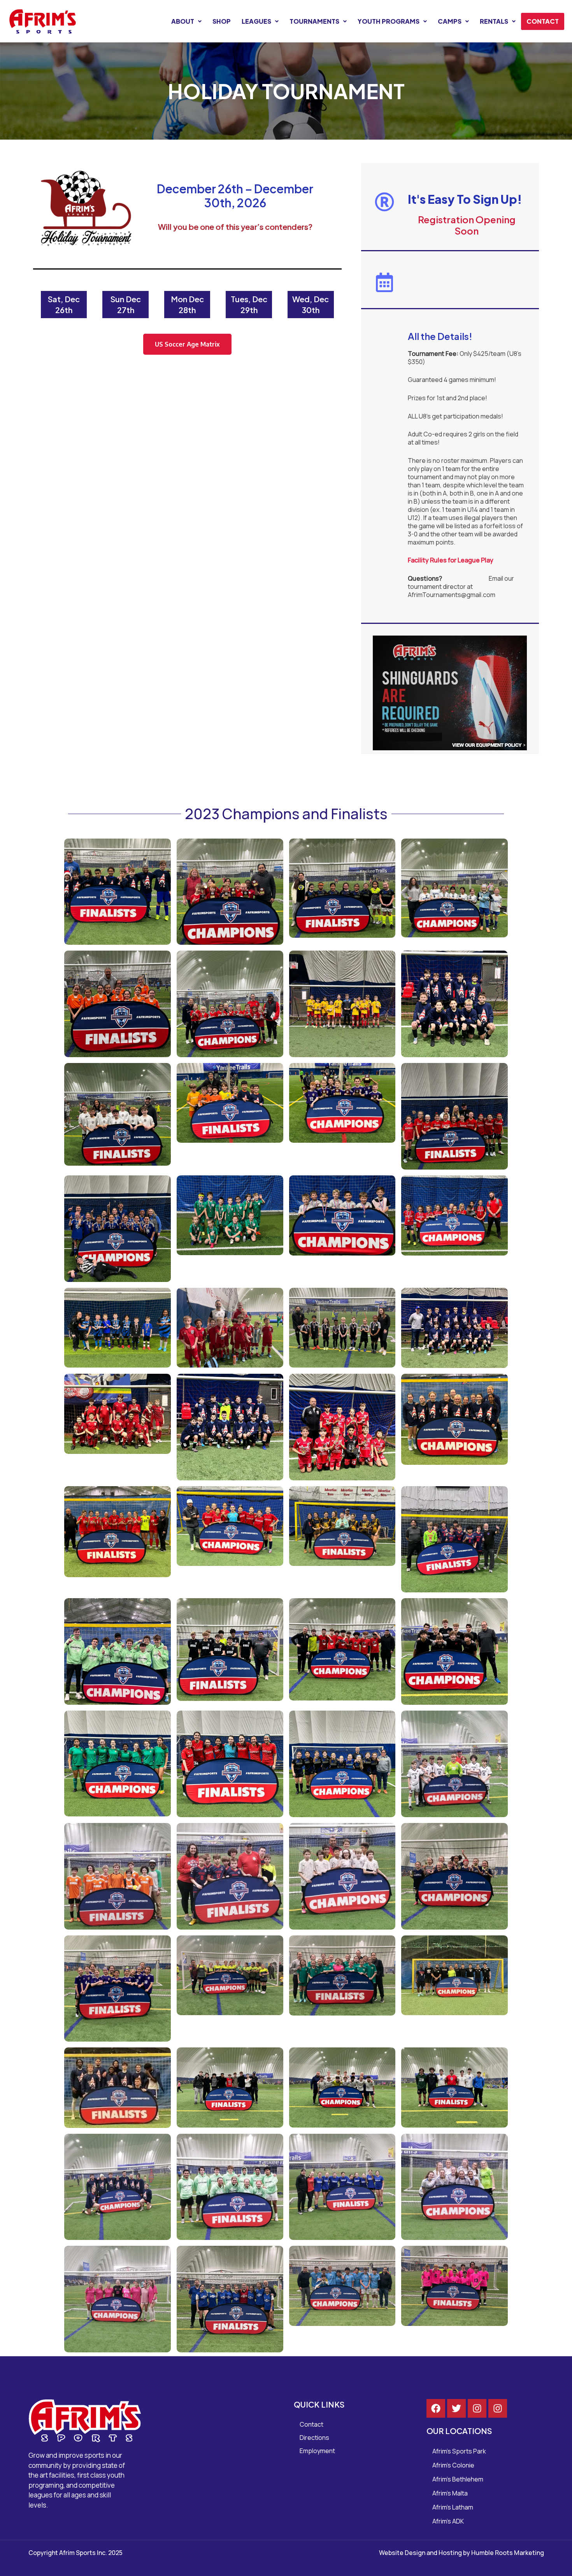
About (183, 21)
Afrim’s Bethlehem (458, 2479)
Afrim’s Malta (450, 2493)
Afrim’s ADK (448, 2521)
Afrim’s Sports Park (459, 2451)
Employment (317, 2451)
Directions (314, 2438)
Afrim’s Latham (453, 2507)
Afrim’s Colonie (453, 2465)
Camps (450, 21)
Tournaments (314, 21)
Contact (543, 21)
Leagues (256, 21)
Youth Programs (389, 21)
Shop (222, 21)
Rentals (494, 21)
